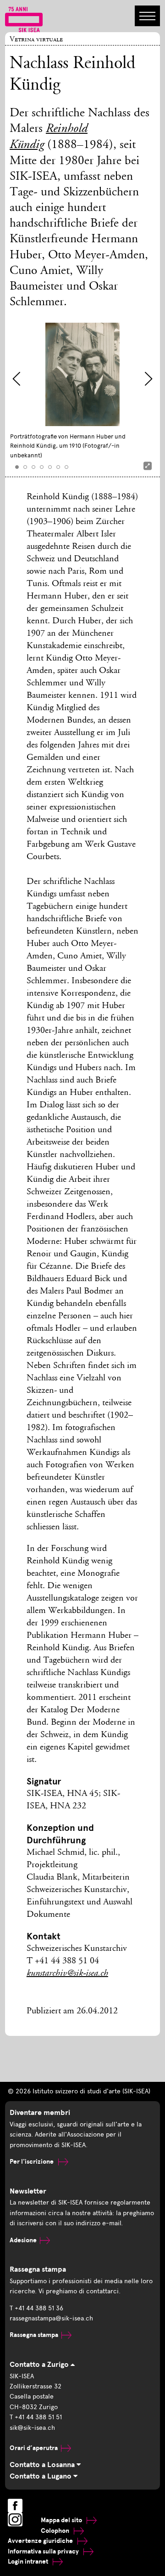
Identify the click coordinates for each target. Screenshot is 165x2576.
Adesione (23, 2240)
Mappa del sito (62, 2520)
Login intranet (29, 2562)
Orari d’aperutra (34, 2448)
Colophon (56, 2531)
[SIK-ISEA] (24, 19)
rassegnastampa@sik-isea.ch (51, 2318)
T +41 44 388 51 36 (36, 2308)
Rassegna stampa (34, 2335)
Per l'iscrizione (32, 2162)
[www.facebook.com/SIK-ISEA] (15, 2506)
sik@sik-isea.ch (32, 2428)
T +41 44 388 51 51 (36, 2417)
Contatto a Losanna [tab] (43, 2465)
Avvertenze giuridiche (41, 2541)
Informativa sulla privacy (44, 2551)
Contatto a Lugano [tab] (41, 2476)
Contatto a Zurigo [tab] (40, 2365)
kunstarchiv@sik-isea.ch (67, 1974)
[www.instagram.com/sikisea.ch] (15, 2519)
